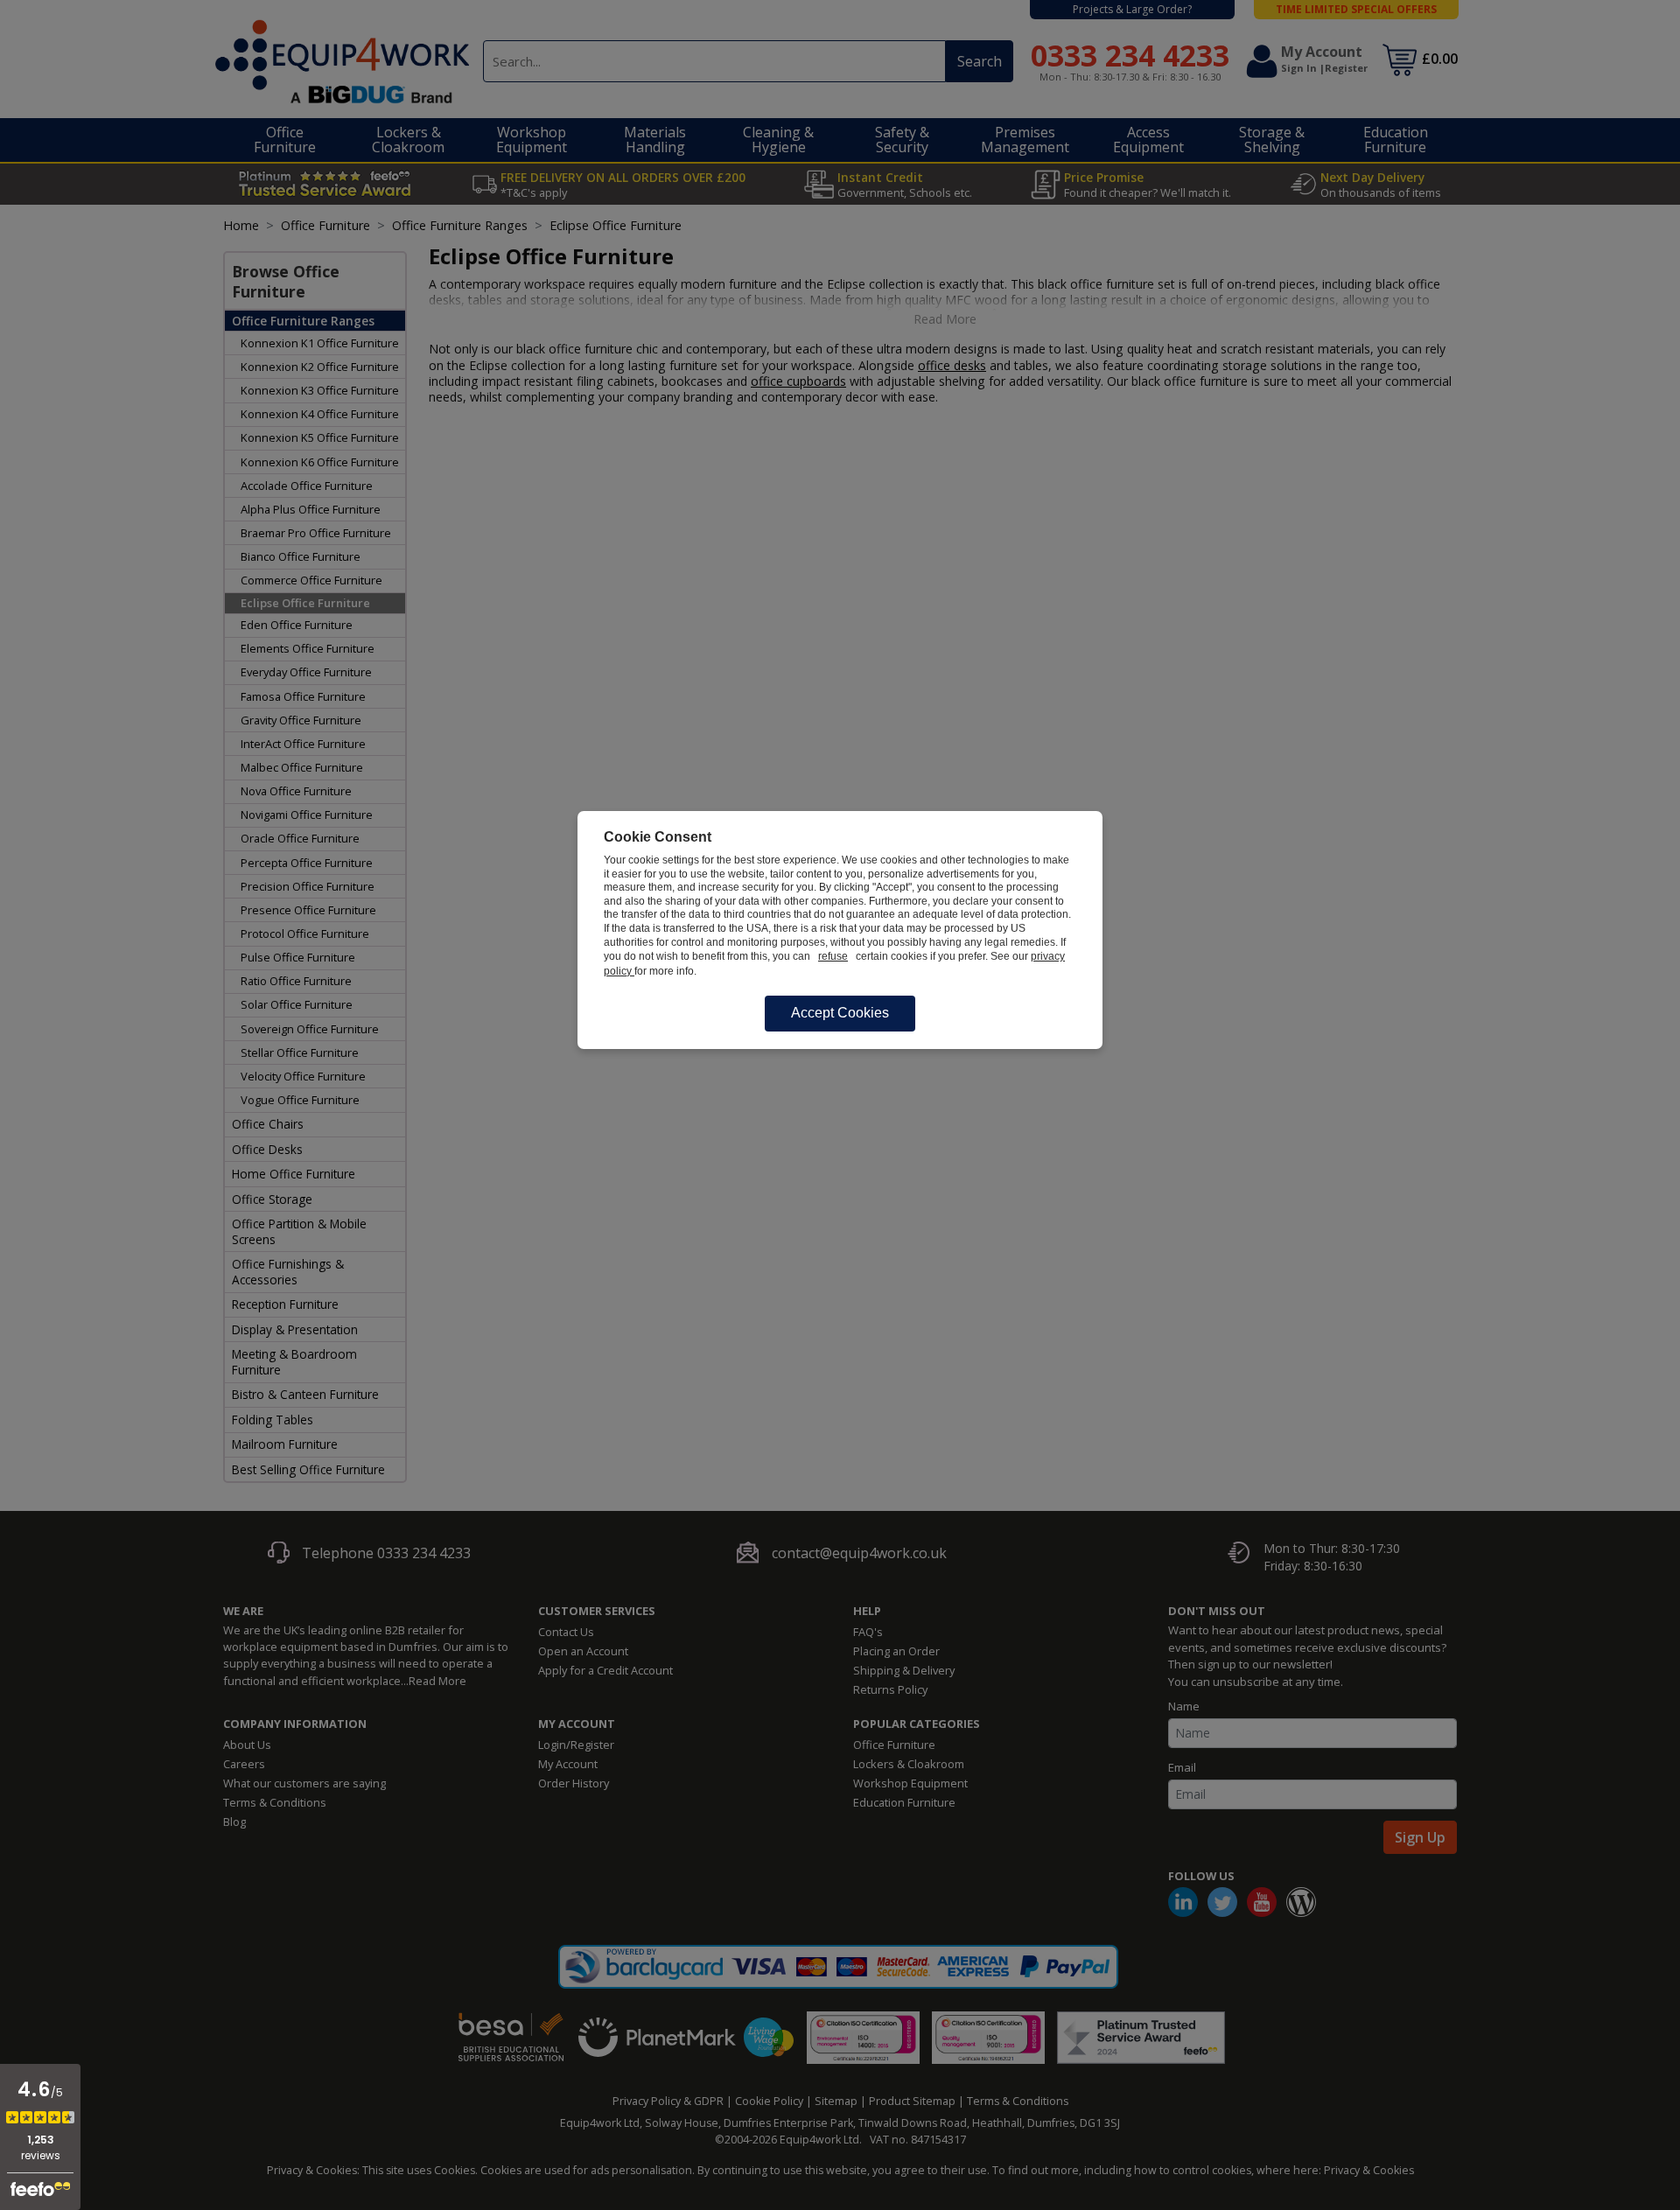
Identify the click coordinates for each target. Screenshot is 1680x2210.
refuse (833, 956)
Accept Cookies (840, 1013)
